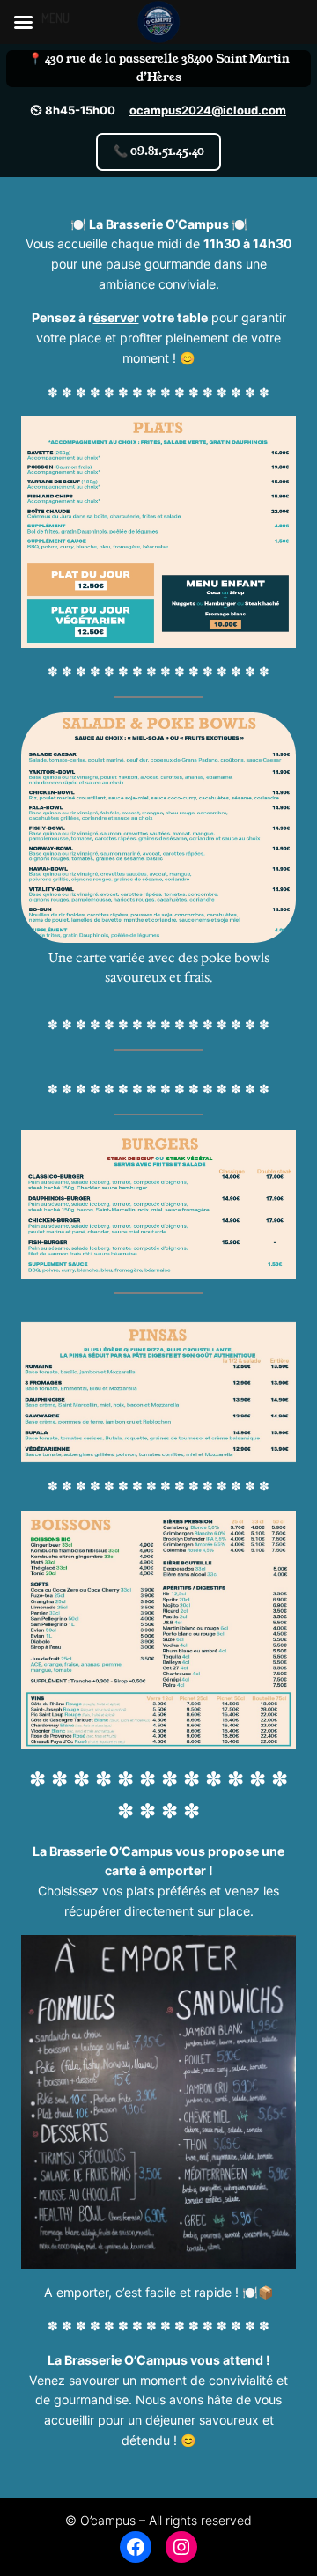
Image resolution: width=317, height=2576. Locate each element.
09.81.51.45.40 (159, 151)
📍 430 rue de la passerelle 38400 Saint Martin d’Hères (159, 68)
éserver (116, 317)
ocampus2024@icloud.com (208, 110)
